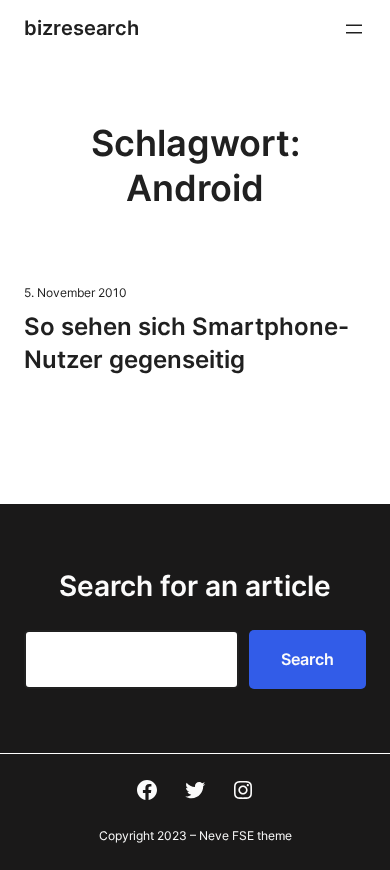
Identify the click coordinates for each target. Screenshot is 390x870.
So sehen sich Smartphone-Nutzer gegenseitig (186, 342)
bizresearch (81, 28)
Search (307, 659)
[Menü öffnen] (354, 29)
